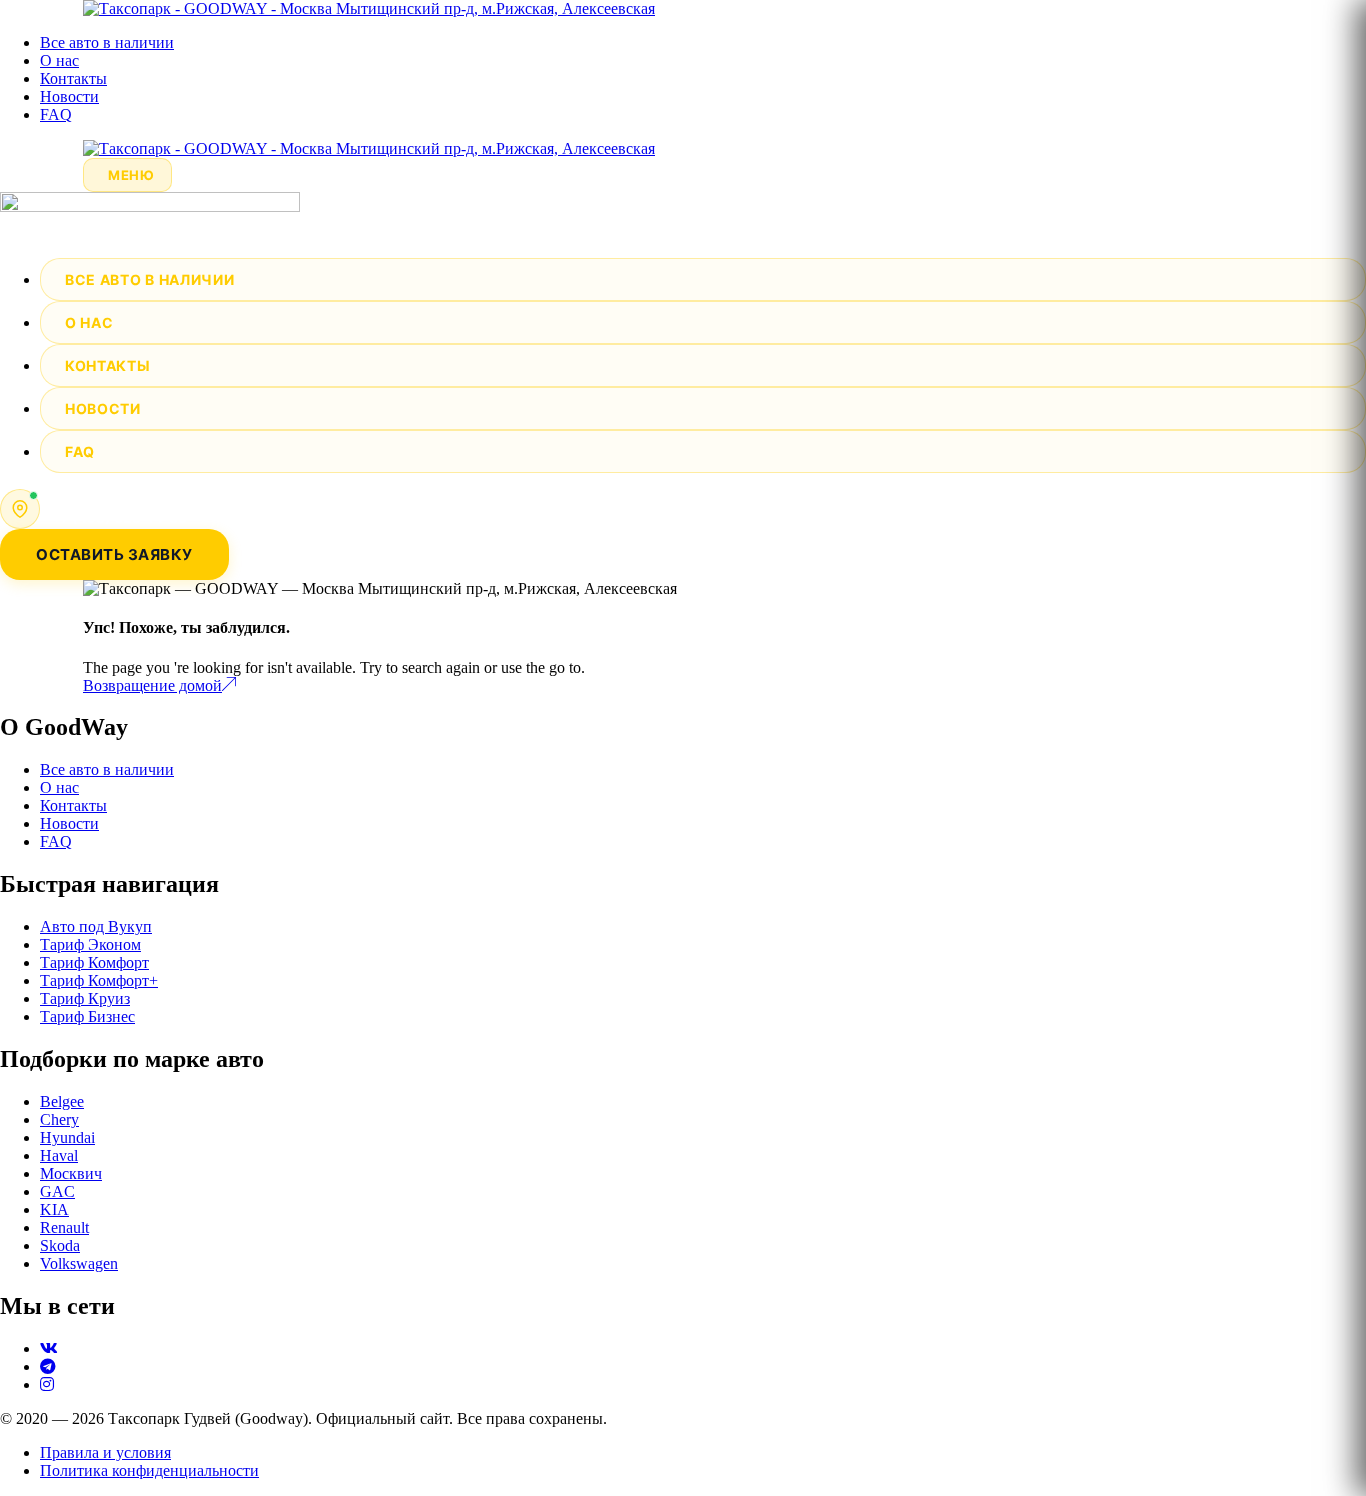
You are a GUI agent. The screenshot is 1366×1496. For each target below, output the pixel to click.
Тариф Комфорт (94, 962)
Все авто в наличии (107, 42)
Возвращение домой (152, 685)
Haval (59, 1155)
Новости (69, 96)
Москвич (71, 1173)
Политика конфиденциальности (149, 1470)
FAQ (56, 114)
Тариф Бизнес (87, 1016)
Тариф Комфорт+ (99, 980)
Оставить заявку (114, 554)
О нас (59, 60)
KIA (54, 1209)
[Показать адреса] (20, 509)
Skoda (60, 1245)
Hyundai (67, 1137)
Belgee (62, 1101)
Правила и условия (105, 1452)
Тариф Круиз (85, 998)
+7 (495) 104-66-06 (119, 499)
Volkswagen (79, 1263)
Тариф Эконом (90, 944)
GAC (57, 1191)
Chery (59, 1119)
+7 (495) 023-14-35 (119, 518)
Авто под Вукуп (96, 926)
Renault (64, 1227)
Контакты (73, 78)
